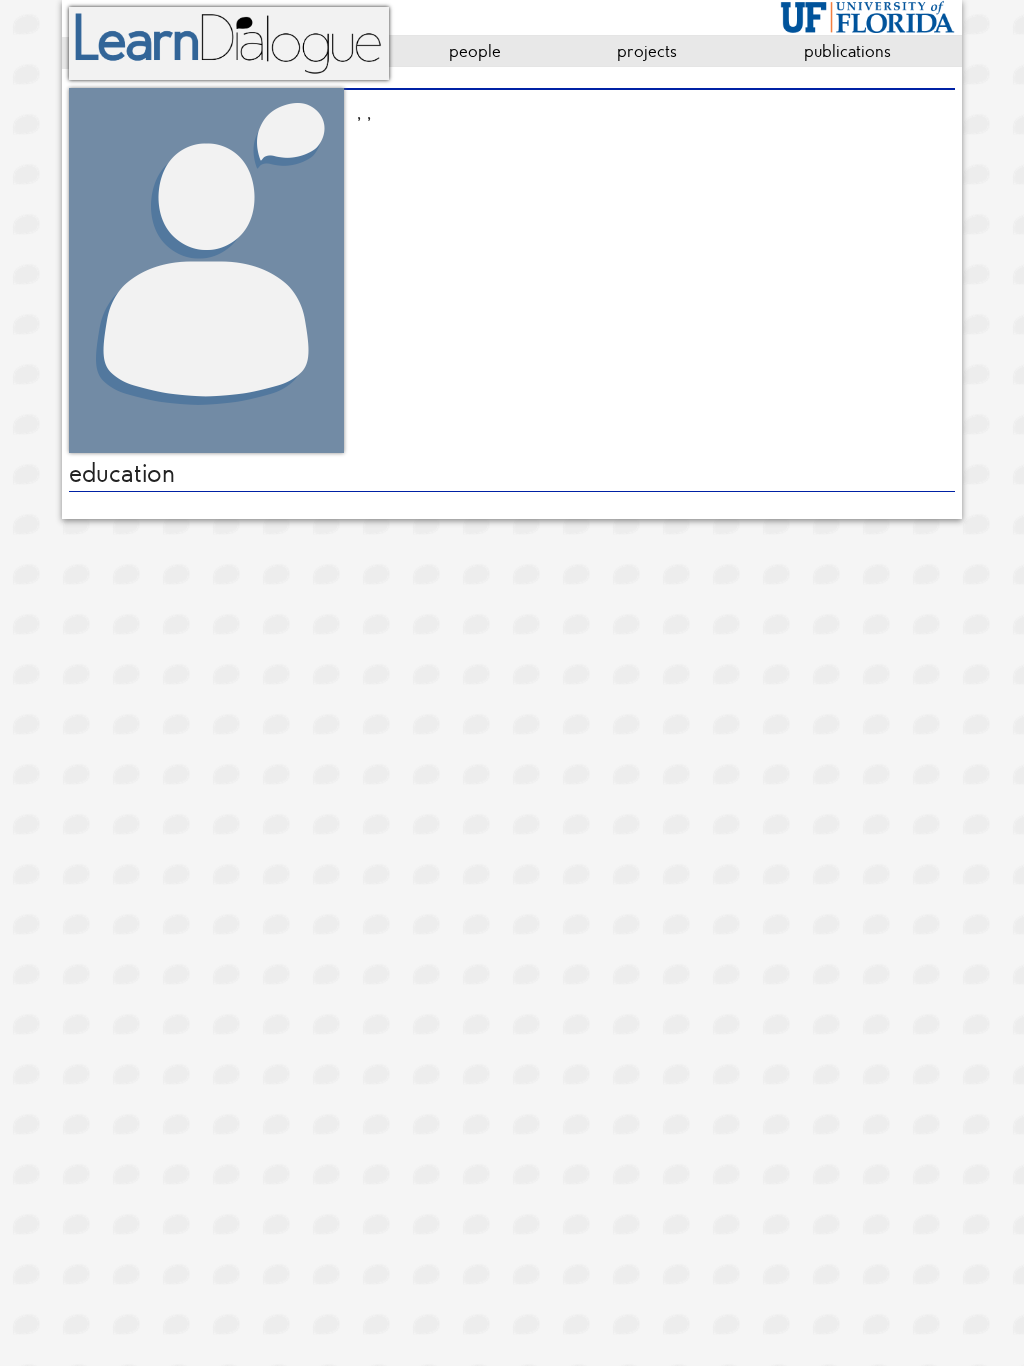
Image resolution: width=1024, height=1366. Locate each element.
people (475, 51)
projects (647, 51)
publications (847, 51)
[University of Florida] (867, 14)
